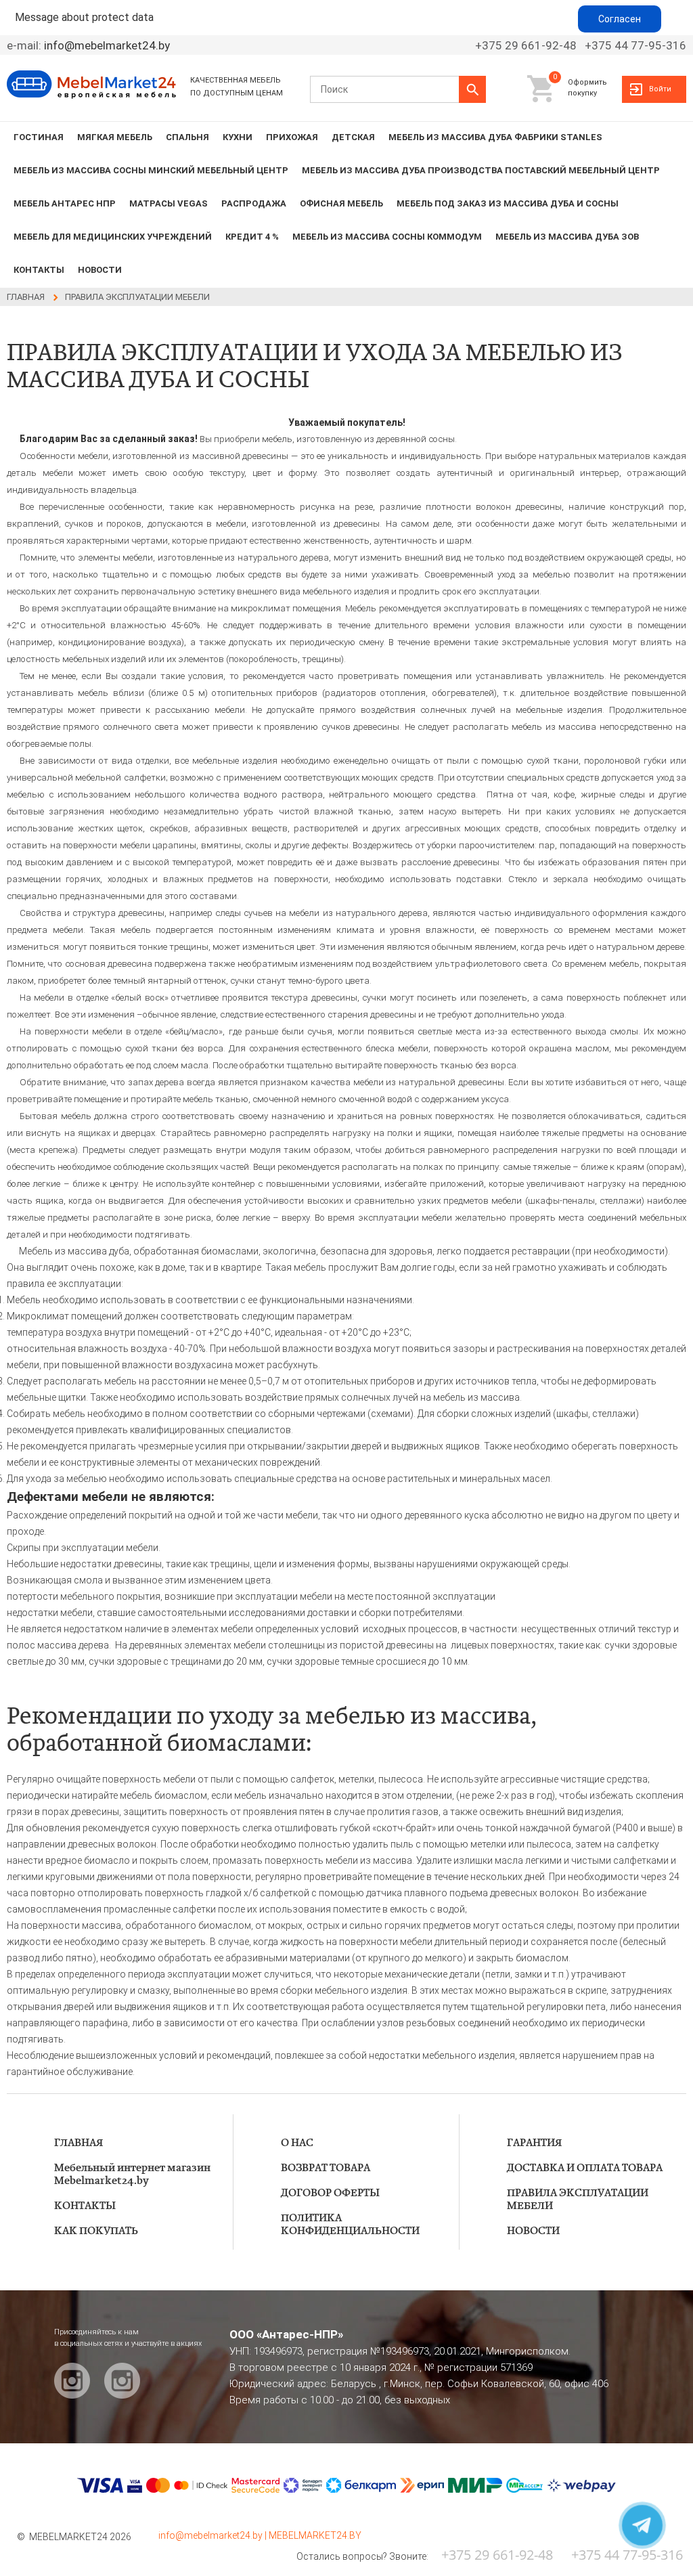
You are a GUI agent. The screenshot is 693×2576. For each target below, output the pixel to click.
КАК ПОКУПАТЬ (96, 2231)
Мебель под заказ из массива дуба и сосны (508, 203)
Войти (660, 89)
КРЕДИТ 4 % (252, 237)
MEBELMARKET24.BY (315, 2535)
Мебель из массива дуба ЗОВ (567, 237)
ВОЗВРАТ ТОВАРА (326, 2168)
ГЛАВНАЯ (79, 2143)
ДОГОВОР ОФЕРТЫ (330, 2193)
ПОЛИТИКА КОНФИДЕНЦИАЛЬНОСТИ (350, 2225)
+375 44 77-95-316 (635, 45)
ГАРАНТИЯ (534, 2143)
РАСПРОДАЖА (254, 203)
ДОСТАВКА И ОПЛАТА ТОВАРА (585, 2168)
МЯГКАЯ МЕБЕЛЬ (115, 137)
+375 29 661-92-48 (526, 45)
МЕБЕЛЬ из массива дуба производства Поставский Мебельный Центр (481, 170)
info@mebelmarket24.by (107, 45)
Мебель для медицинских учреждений (113, 237)
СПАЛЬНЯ (187, 137)
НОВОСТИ (100, 270)
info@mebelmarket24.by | (214, 2535)
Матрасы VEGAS (169, 203)
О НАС (297, 2143)
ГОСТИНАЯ (39, 137)
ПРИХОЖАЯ (292, 137)
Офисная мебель (341, 203)
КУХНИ (238, 137)
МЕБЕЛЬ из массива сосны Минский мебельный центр (151, 170)
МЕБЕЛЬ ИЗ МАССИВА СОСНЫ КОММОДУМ (387, 237)
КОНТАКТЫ (39, 270)
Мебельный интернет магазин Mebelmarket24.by (132, 2175)
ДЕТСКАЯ (353, 137)
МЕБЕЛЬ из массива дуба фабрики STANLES (495, 137)
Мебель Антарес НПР (65, 203)
